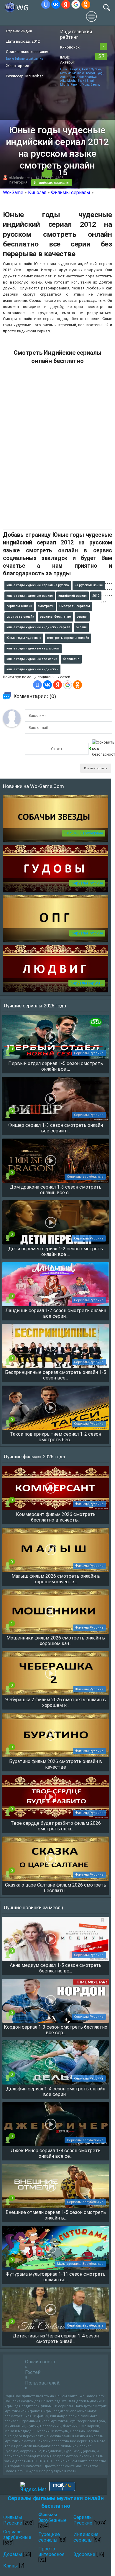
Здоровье (84, 2554)
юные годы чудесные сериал (30, 596)
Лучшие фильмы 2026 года (34, 1457)
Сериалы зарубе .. (87, 983)
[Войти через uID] (46, 4)
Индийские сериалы (52, 183)
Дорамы (13, 2554)
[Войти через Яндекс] (66, 4)
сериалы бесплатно (55, 617)
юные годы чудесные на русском (33, 648)
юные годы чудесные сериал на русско (38, 585)
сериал (82, 617)
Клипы (11, 2566)
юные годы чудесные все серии (32, 659)
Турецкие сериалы (49, 2537)
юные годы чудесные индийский (32, 669)
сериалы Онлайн (19, 606)
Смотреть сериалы (75, 606)
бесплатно (71, 659)
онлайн (81, 627)
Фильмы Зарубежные (84, 833)
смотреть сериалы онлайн (68, 638)
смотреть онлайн (20, 617)
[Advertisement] (57, 434)
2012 (96, 596)
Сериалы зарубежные (17, 2535)
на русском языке (89, 585)
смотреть (46, 606)
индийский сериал (73, 596)
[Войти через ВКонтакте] (56, 4)
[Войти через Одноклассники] (86, 4)
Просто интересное (51, 2552)
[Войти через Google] (76, 4)
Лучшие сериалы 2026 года (35, 1006)
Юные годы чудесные (24, 638)
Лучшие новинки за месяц (33, 1907)
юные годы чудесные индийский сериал (38, 627)
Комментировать (96, 768)
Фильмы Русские (13, 2520)
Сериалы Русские (87, 883)
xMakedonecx (21, 178)
